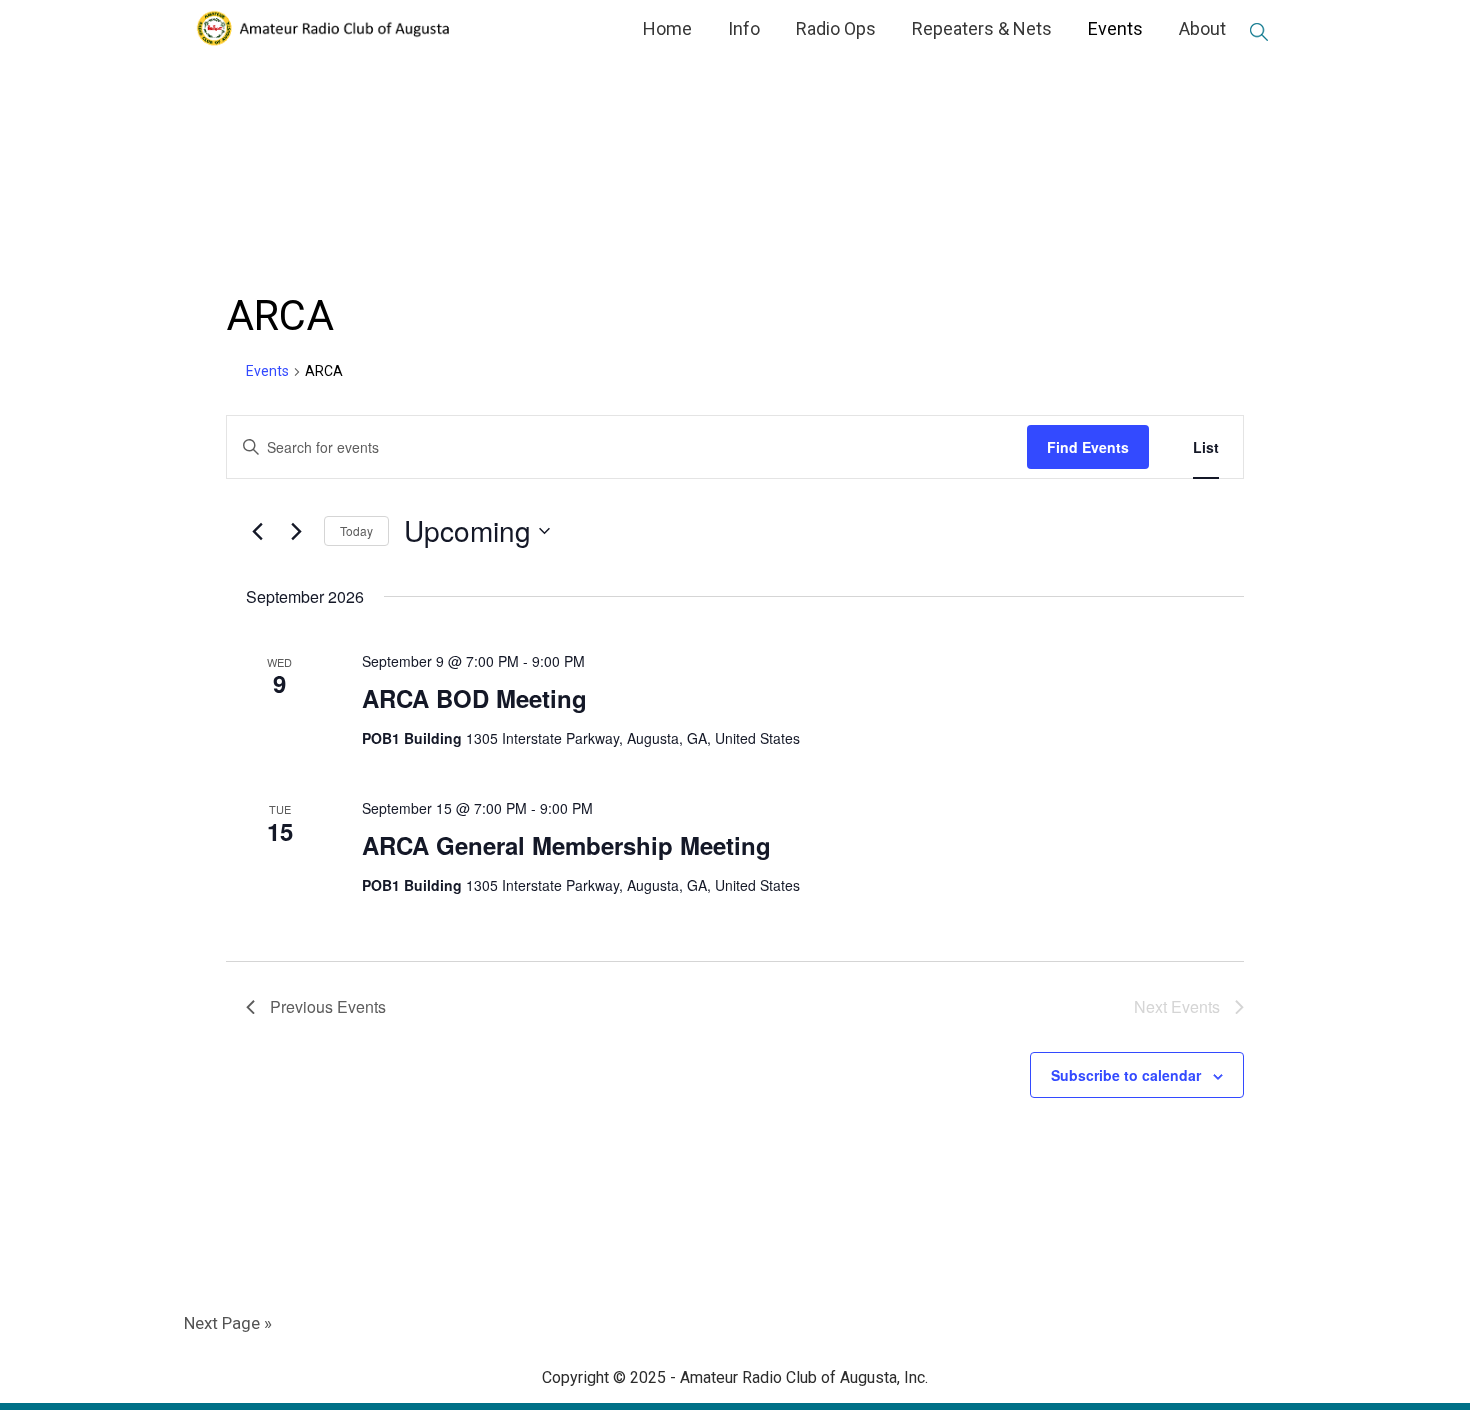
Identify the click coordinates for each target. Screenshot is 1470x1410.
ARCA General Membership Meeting (566, 845)
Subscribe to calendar (1126, 1075)
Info (744, 28)
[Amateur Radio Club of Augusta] (322, 28)
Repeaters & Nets (982, 28)
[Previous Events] (258, 531)
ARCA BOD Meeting (474, 698)
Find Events (1088, 447)
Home (667, 28)
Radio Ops (836, 28)
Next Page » (228, 1323)
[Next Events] (297, 531)
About (1202, 28)
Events (1115, 28)
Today (356, 530)
